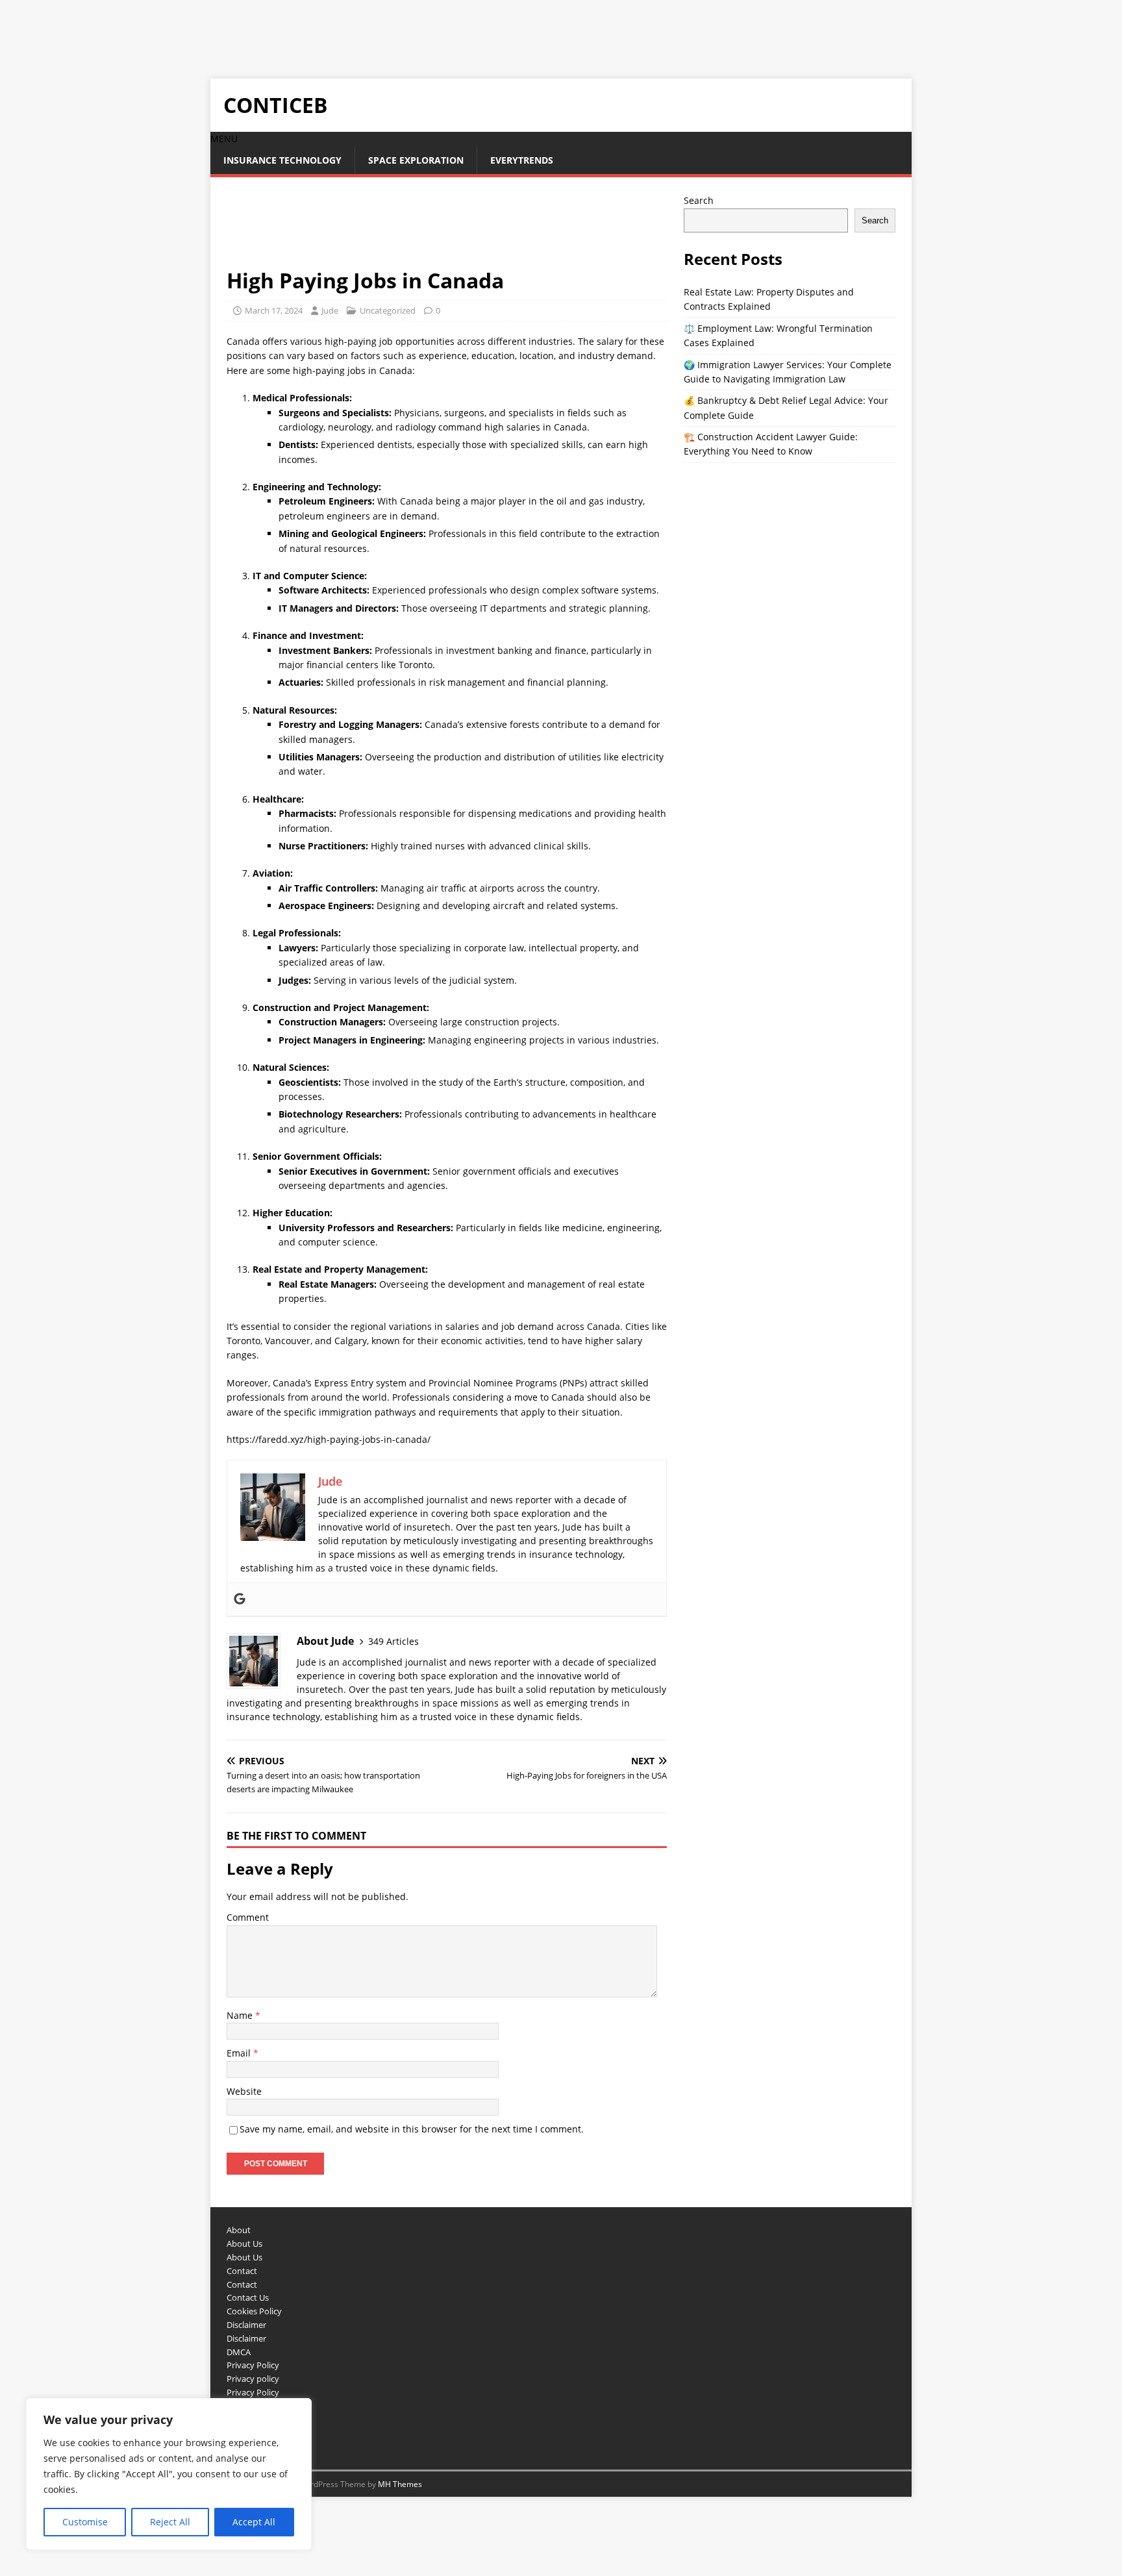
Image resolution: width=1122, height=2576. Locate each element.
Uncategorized (388, 310)
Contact (242, 2271)
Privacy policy (253, 2379)
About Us (244, 2244)
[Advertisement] (236, 29)
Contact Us (248, 2297)
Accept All (254, 2522)
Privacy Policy (253, 2365)
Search (699, 200)
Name (241, 2015)
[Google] (240, 1599)
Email (240, 2053)
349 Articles (393, 1641)
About (239, 2230)
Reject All (170, 2522)
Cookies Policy (254, 2311)
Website (244, 2091)
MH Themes (400, 2484)
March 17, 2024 (274, 310)
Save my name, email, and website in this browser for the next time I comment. (412, 2129)
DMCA (239, 2352)
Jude (330, 310)
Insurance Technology (282, 160)
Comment (248, 1917)
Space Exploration (416, 160)
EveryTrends (522, 160)
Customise (85, 2522)
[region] (169, 2474)
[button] (224, 139)
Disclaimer (246, 2325)
